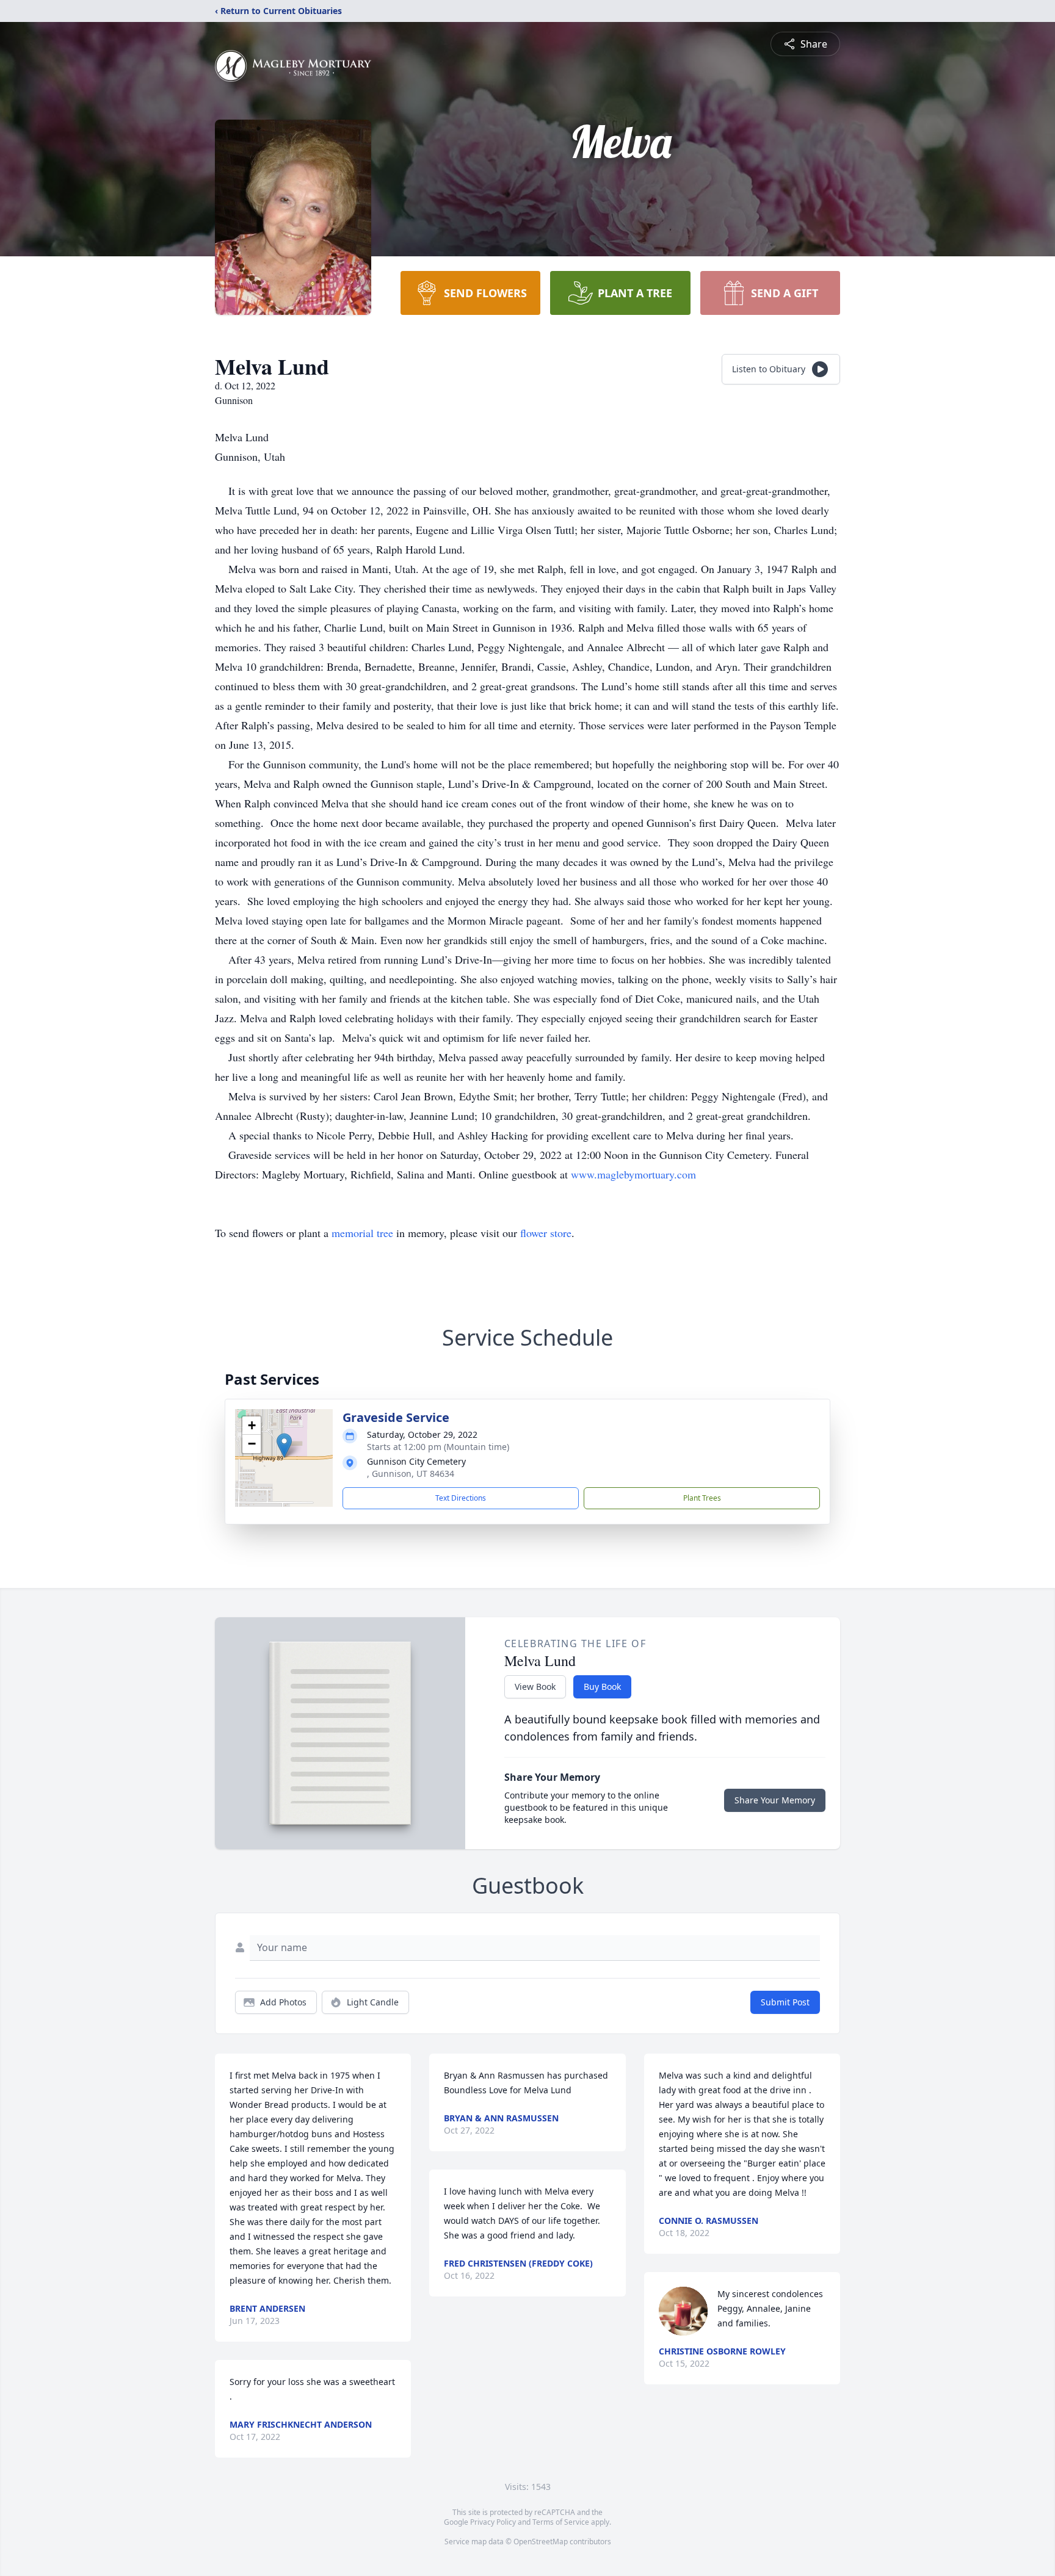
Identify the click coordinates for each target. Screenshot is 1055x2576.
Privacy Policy (493, 2522)
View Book (535, 1687)
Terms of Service (561, 2522)
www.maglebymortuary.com (633, 1174)
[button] (284, 1445)
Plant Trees (702, 1498)
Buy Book (602, 1687)
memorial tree (362, 1233)
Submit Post (785, 2002)
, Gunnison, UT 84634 (411, 1474)
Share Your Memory (775, 1800)
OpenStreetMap (541, 2542)
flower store (546, 1233)
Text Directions (461, 1498)
